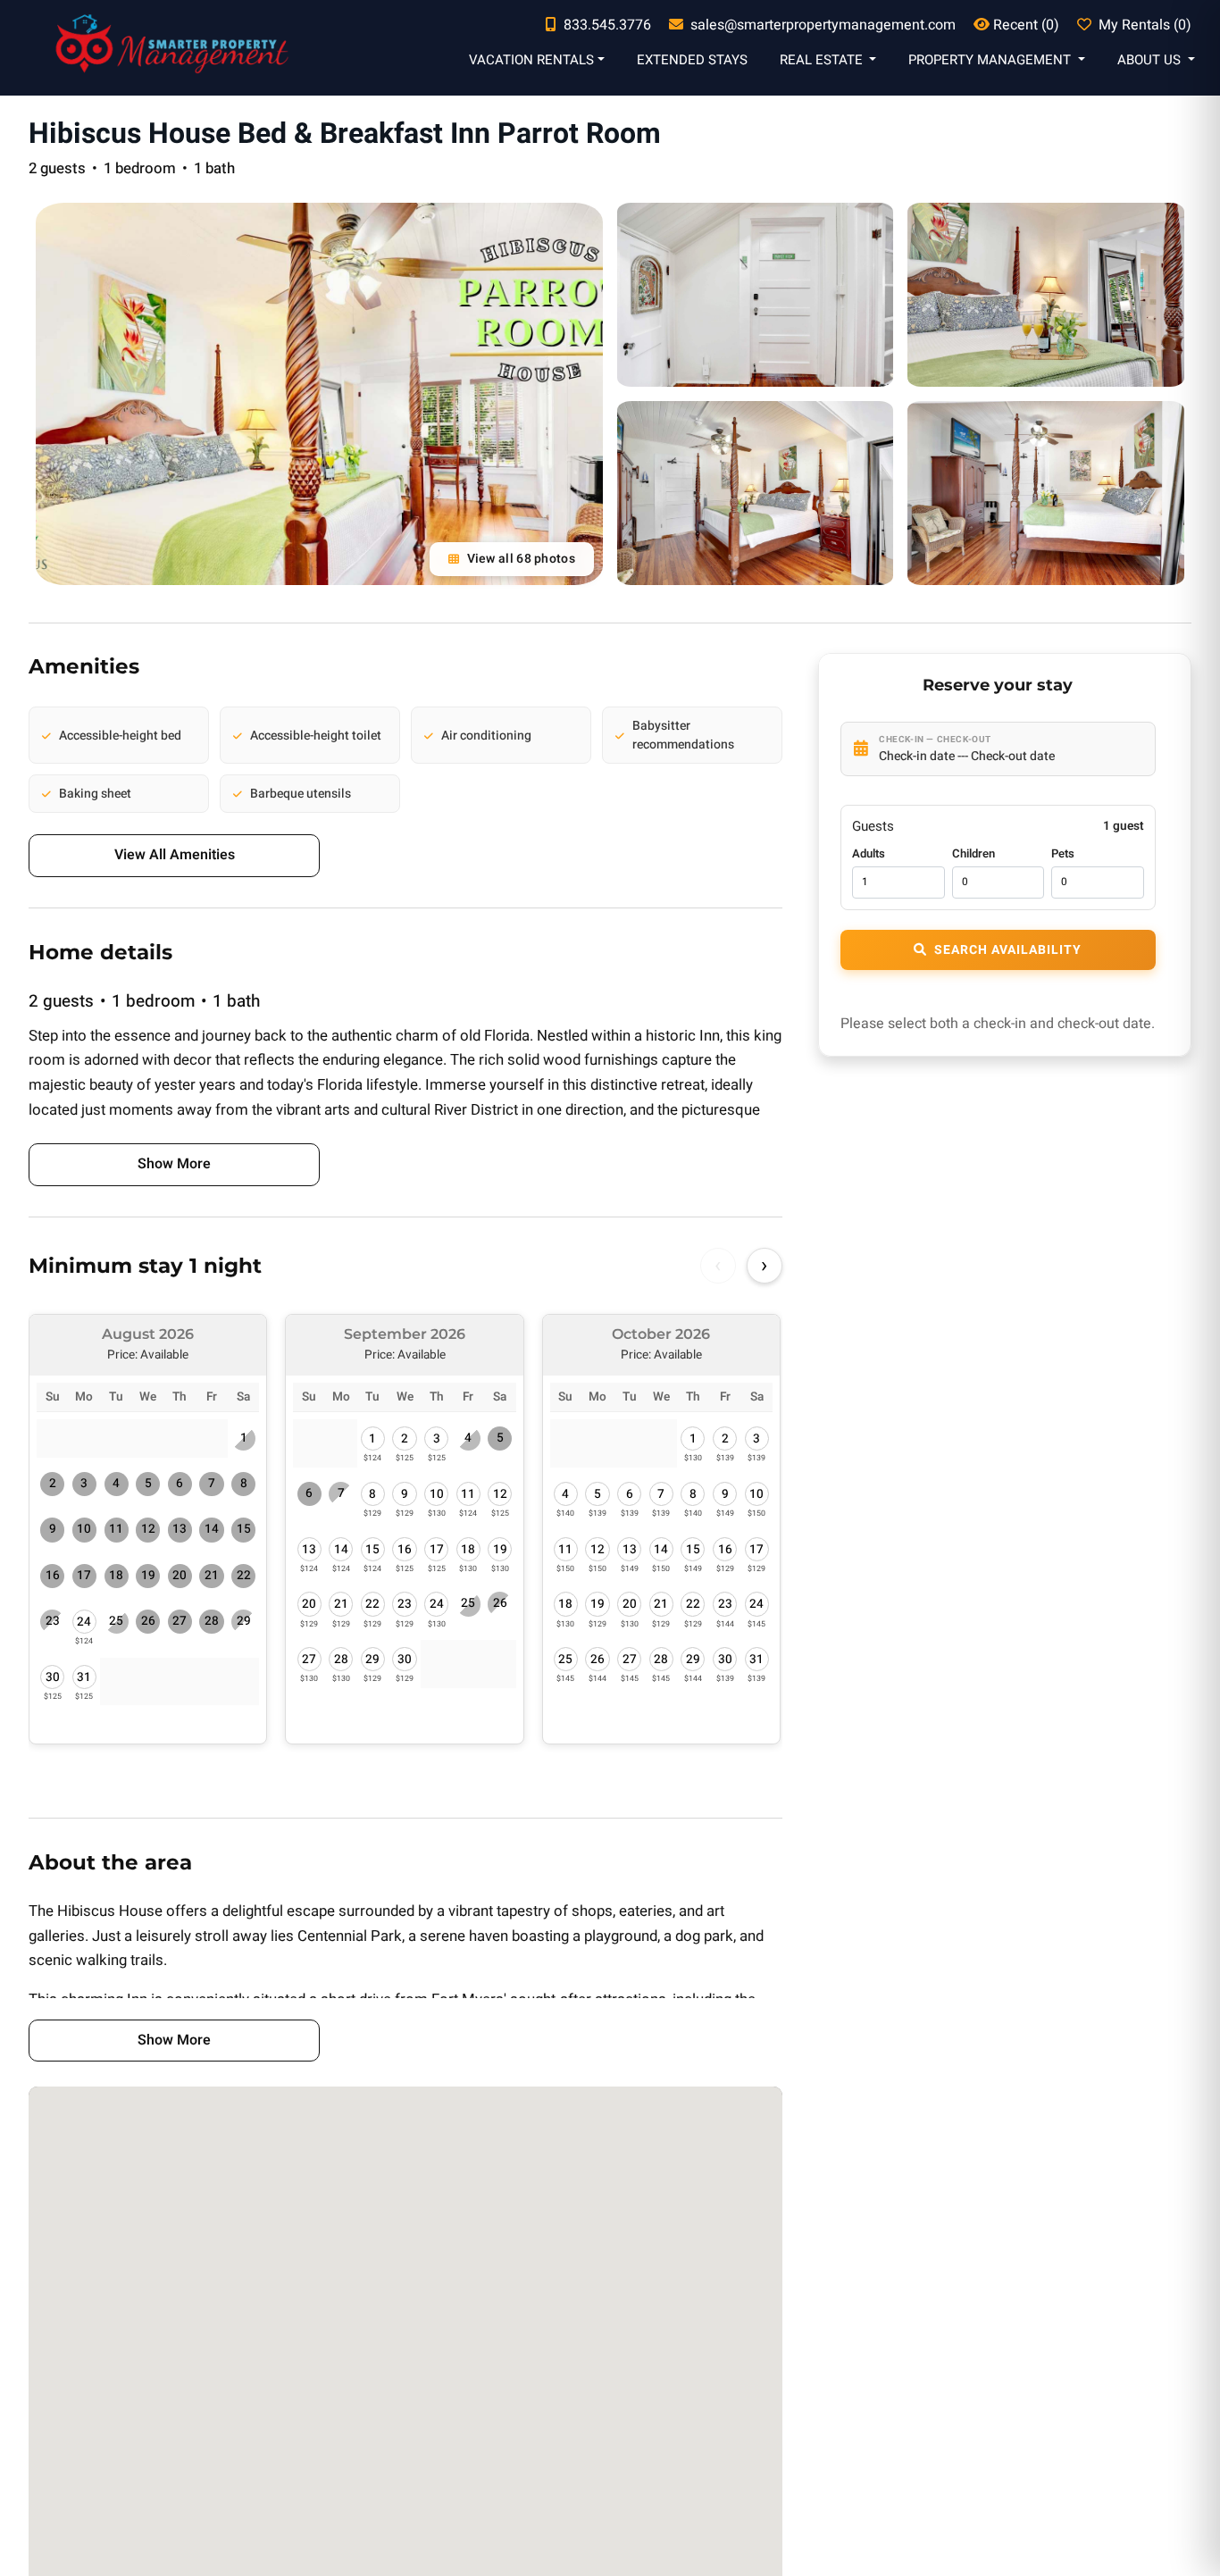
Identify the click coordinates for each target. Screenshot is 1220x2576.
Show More (174, 1164)
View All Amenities (175, 855)
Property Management (991, 60)
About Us (1151, 60)
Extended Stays (692, 60)
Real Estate (823, 60)
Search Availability (1008, 950)
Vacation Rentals (531, 60)
